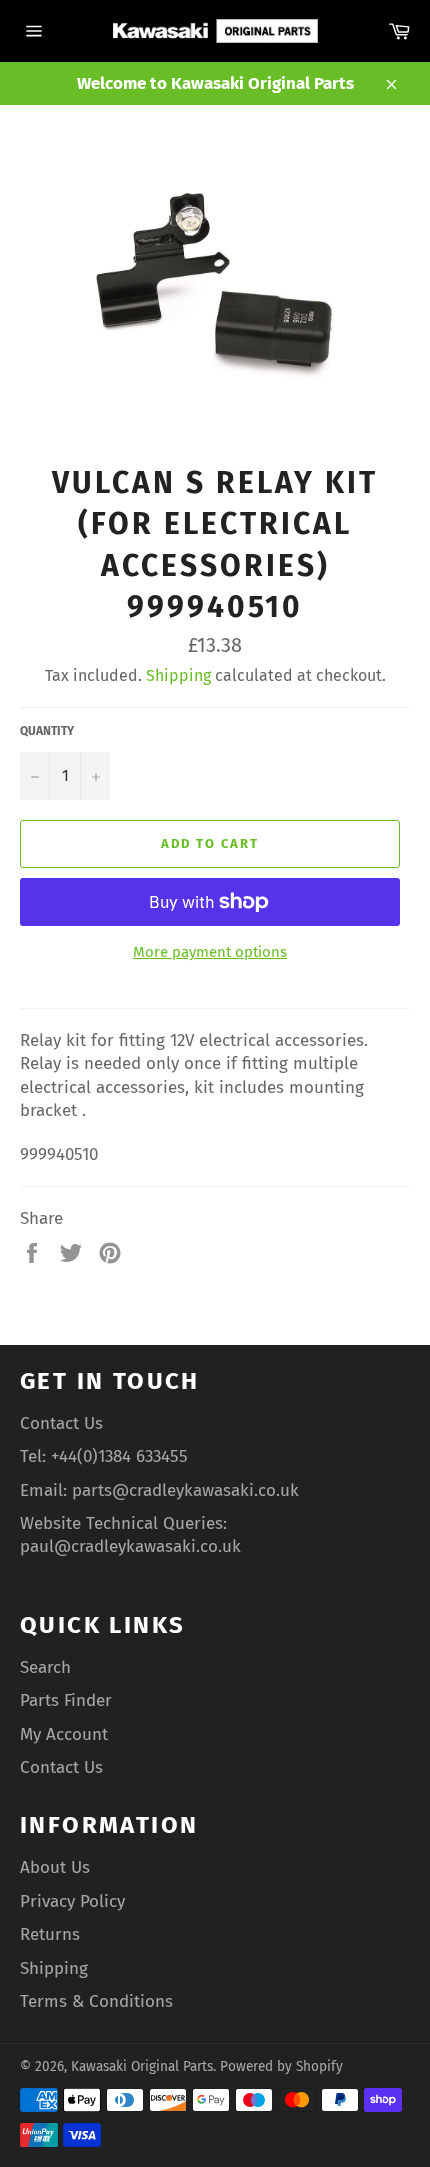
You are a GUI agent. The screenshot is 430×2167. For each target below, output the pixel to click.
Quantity (47, 731)
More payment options (210, 952)
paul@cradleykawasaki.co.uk (130, 1546)
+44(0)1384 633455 (119, 1456)
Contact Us (61, 1423)
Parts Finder (66, 1700)
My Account (64, 1734)
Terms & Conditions (96, 2001)
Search (45, 1667)
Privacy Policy (72, 1901)
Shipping (178, 675)
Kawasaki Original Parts (142, 2066)
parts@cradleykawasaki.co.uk (185, 1490)
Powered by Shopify (281, 2066)
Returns (50, 1934)
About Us (55, 1867)
